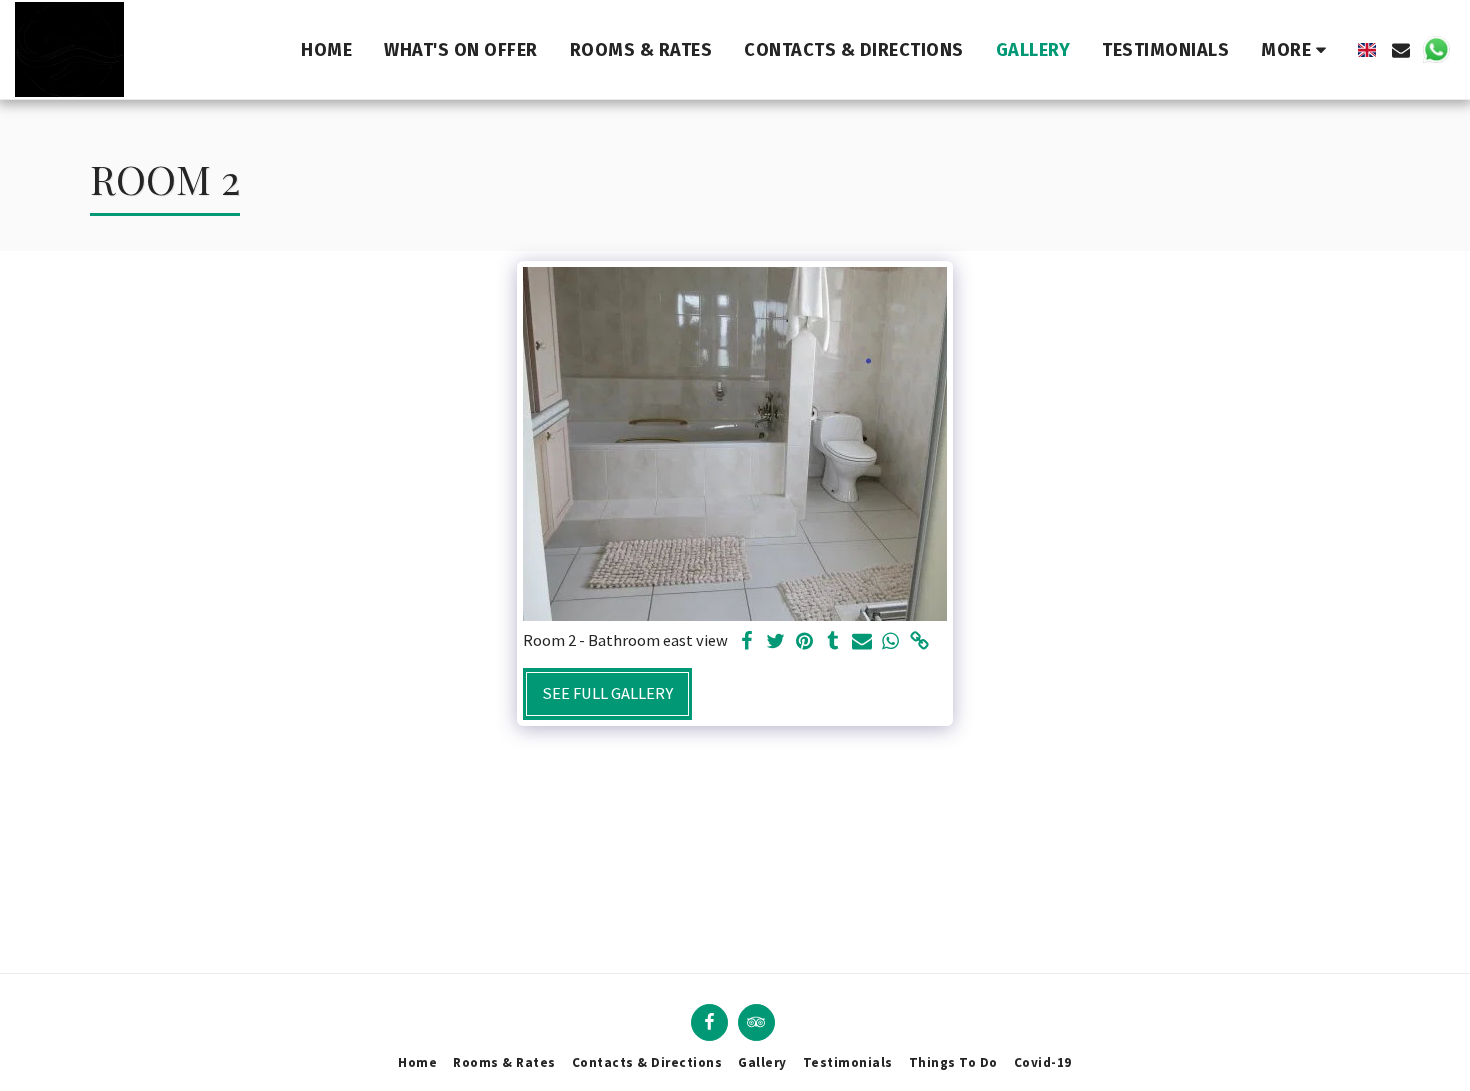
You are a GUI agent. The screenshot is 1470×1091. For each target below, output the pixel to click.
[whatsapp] (891, 642)
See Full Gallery (607, 693)
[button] (1401, 50)
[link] (920, 642)
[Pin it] (804, 642)
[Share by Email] (862, 642)
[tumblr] (833, 642)
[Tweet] (775, 642)
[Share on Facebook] (746, 642)
